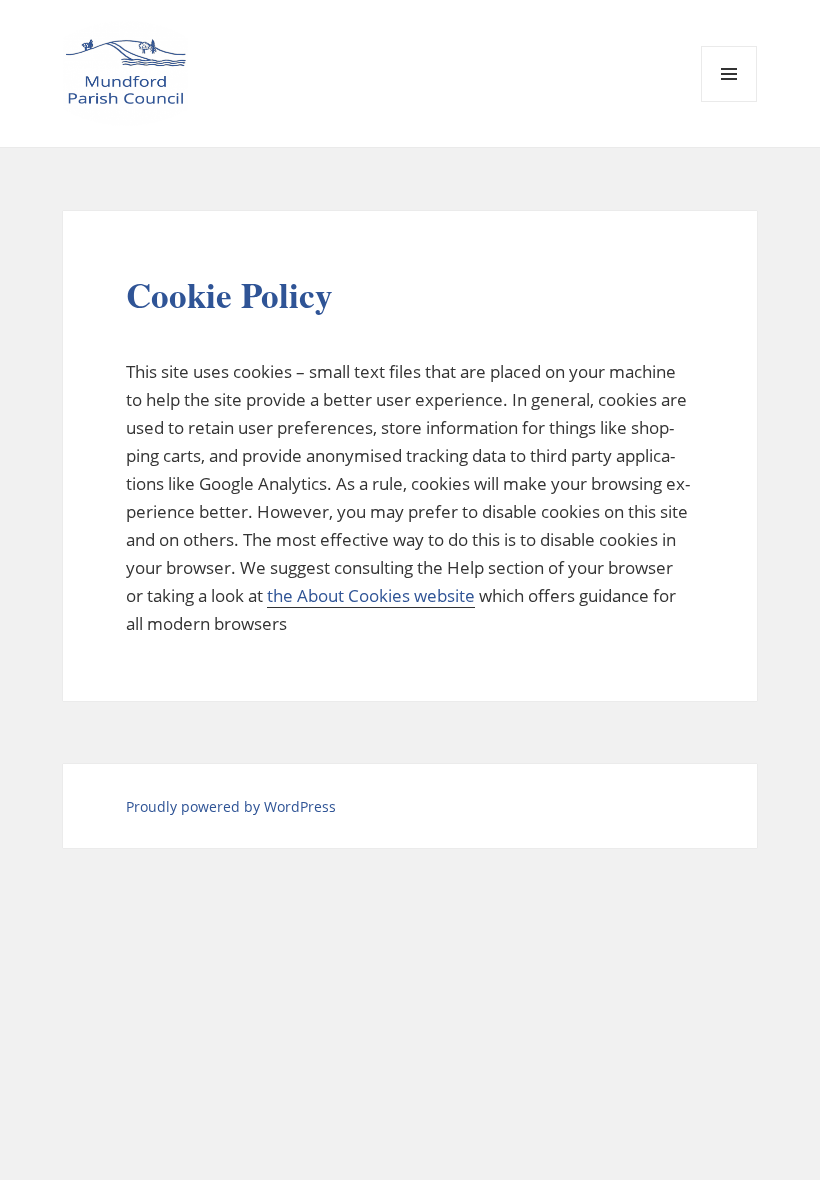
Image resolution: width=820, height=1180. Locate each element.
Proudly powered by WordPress (231, 806)
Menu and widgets (729, 101)
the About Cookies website (371, 595)
